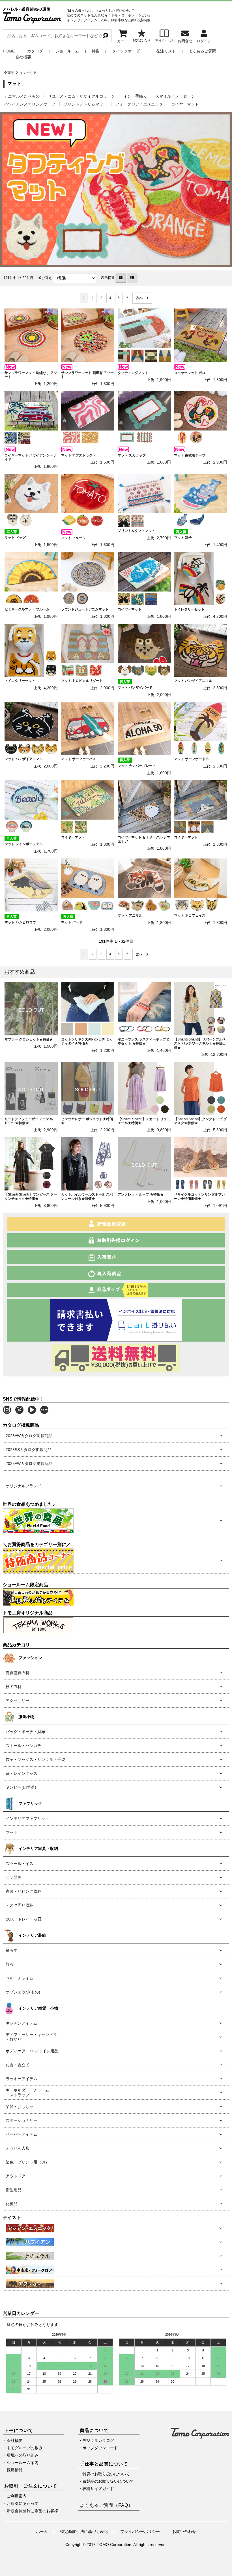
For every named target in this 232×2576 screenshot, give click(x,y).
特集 (96, 51)
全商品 (9, 73)
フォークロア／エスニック (139, 104)
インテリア (28, 73)
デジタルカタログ (98, 2440)
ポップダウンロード (100, 2448)
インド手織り (135, 96)
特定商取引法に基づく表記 (84, 2531)
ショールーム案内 (23, 2463)
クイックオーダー (128, 51)
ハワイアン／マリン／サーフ (30, 104)
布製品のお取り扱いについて (108, 2481)
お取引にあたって (23, 2503)
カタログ (35, 51)
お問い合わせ (184, 2531)
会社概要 (23, 57)
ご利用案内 (17, 2496)
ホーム (42, 2531)
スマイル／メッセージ (175, 96)
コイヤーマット (185, 104)
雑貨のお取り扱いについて (106, 2474)
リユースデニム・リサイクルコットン (81, 96)
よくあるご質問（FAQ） (106, 2505)
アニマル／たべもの (22, 96)
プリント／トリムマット (85, 104)
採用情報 (15, 2470)
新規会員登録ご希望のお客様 (33, 2511)
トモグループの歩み (25, 2448)
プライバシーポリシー (140, 2531)
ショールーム (67, 51)
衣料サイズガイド (98, 2489)
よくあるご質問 (202, 51)
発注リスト (166, 51)
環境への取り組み (23, 2455)
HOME (9, 51)
